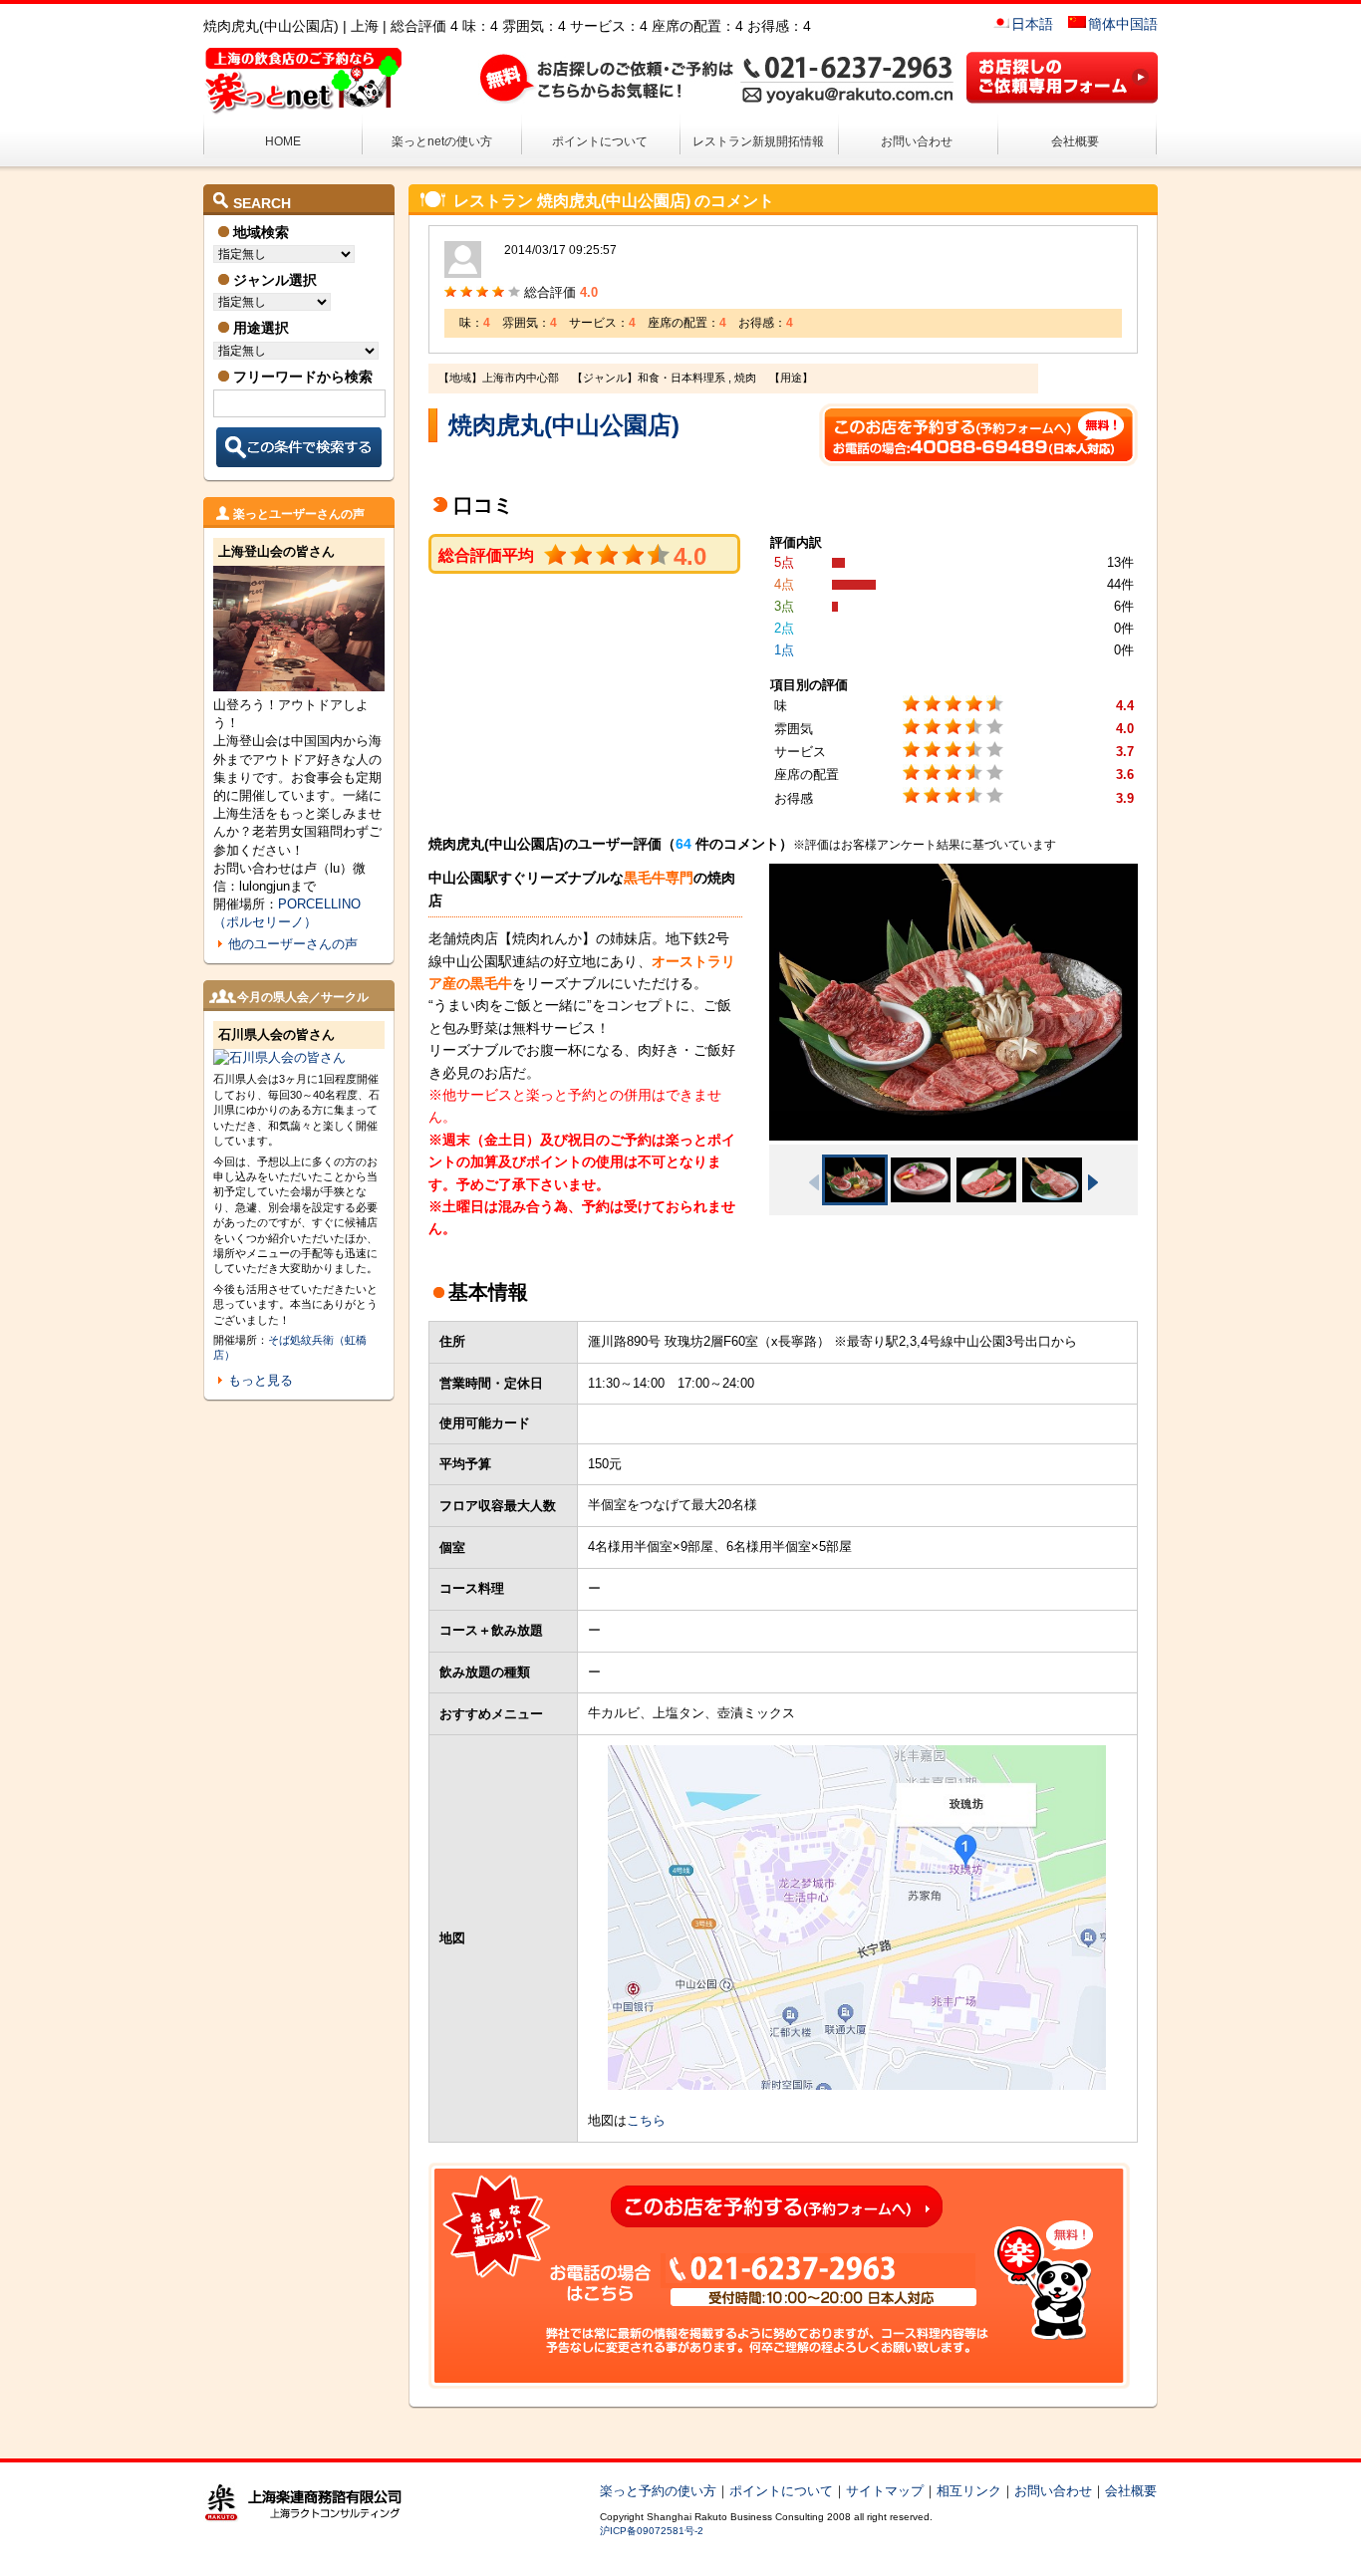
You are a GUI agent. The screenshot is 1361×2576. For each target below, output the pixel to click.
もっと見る (261, 1380)
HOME (283, 141)
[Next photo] (1093, 1182)
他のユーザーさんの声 (293, 944)
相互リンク (969, 2491)
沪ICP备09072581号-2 (652, 2531)
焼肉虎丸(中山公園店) (564, 425)
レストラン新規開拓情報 (758, 141)
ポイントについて (600, 141)
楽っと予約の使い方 (658, 2491)
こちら (646, 2120)
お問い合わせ (917, 141)
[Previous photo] (814, 1182)
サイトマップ (885, 2491)
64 (683, 844)
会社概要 (1075, 141)
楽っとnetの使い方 (442, 141)
